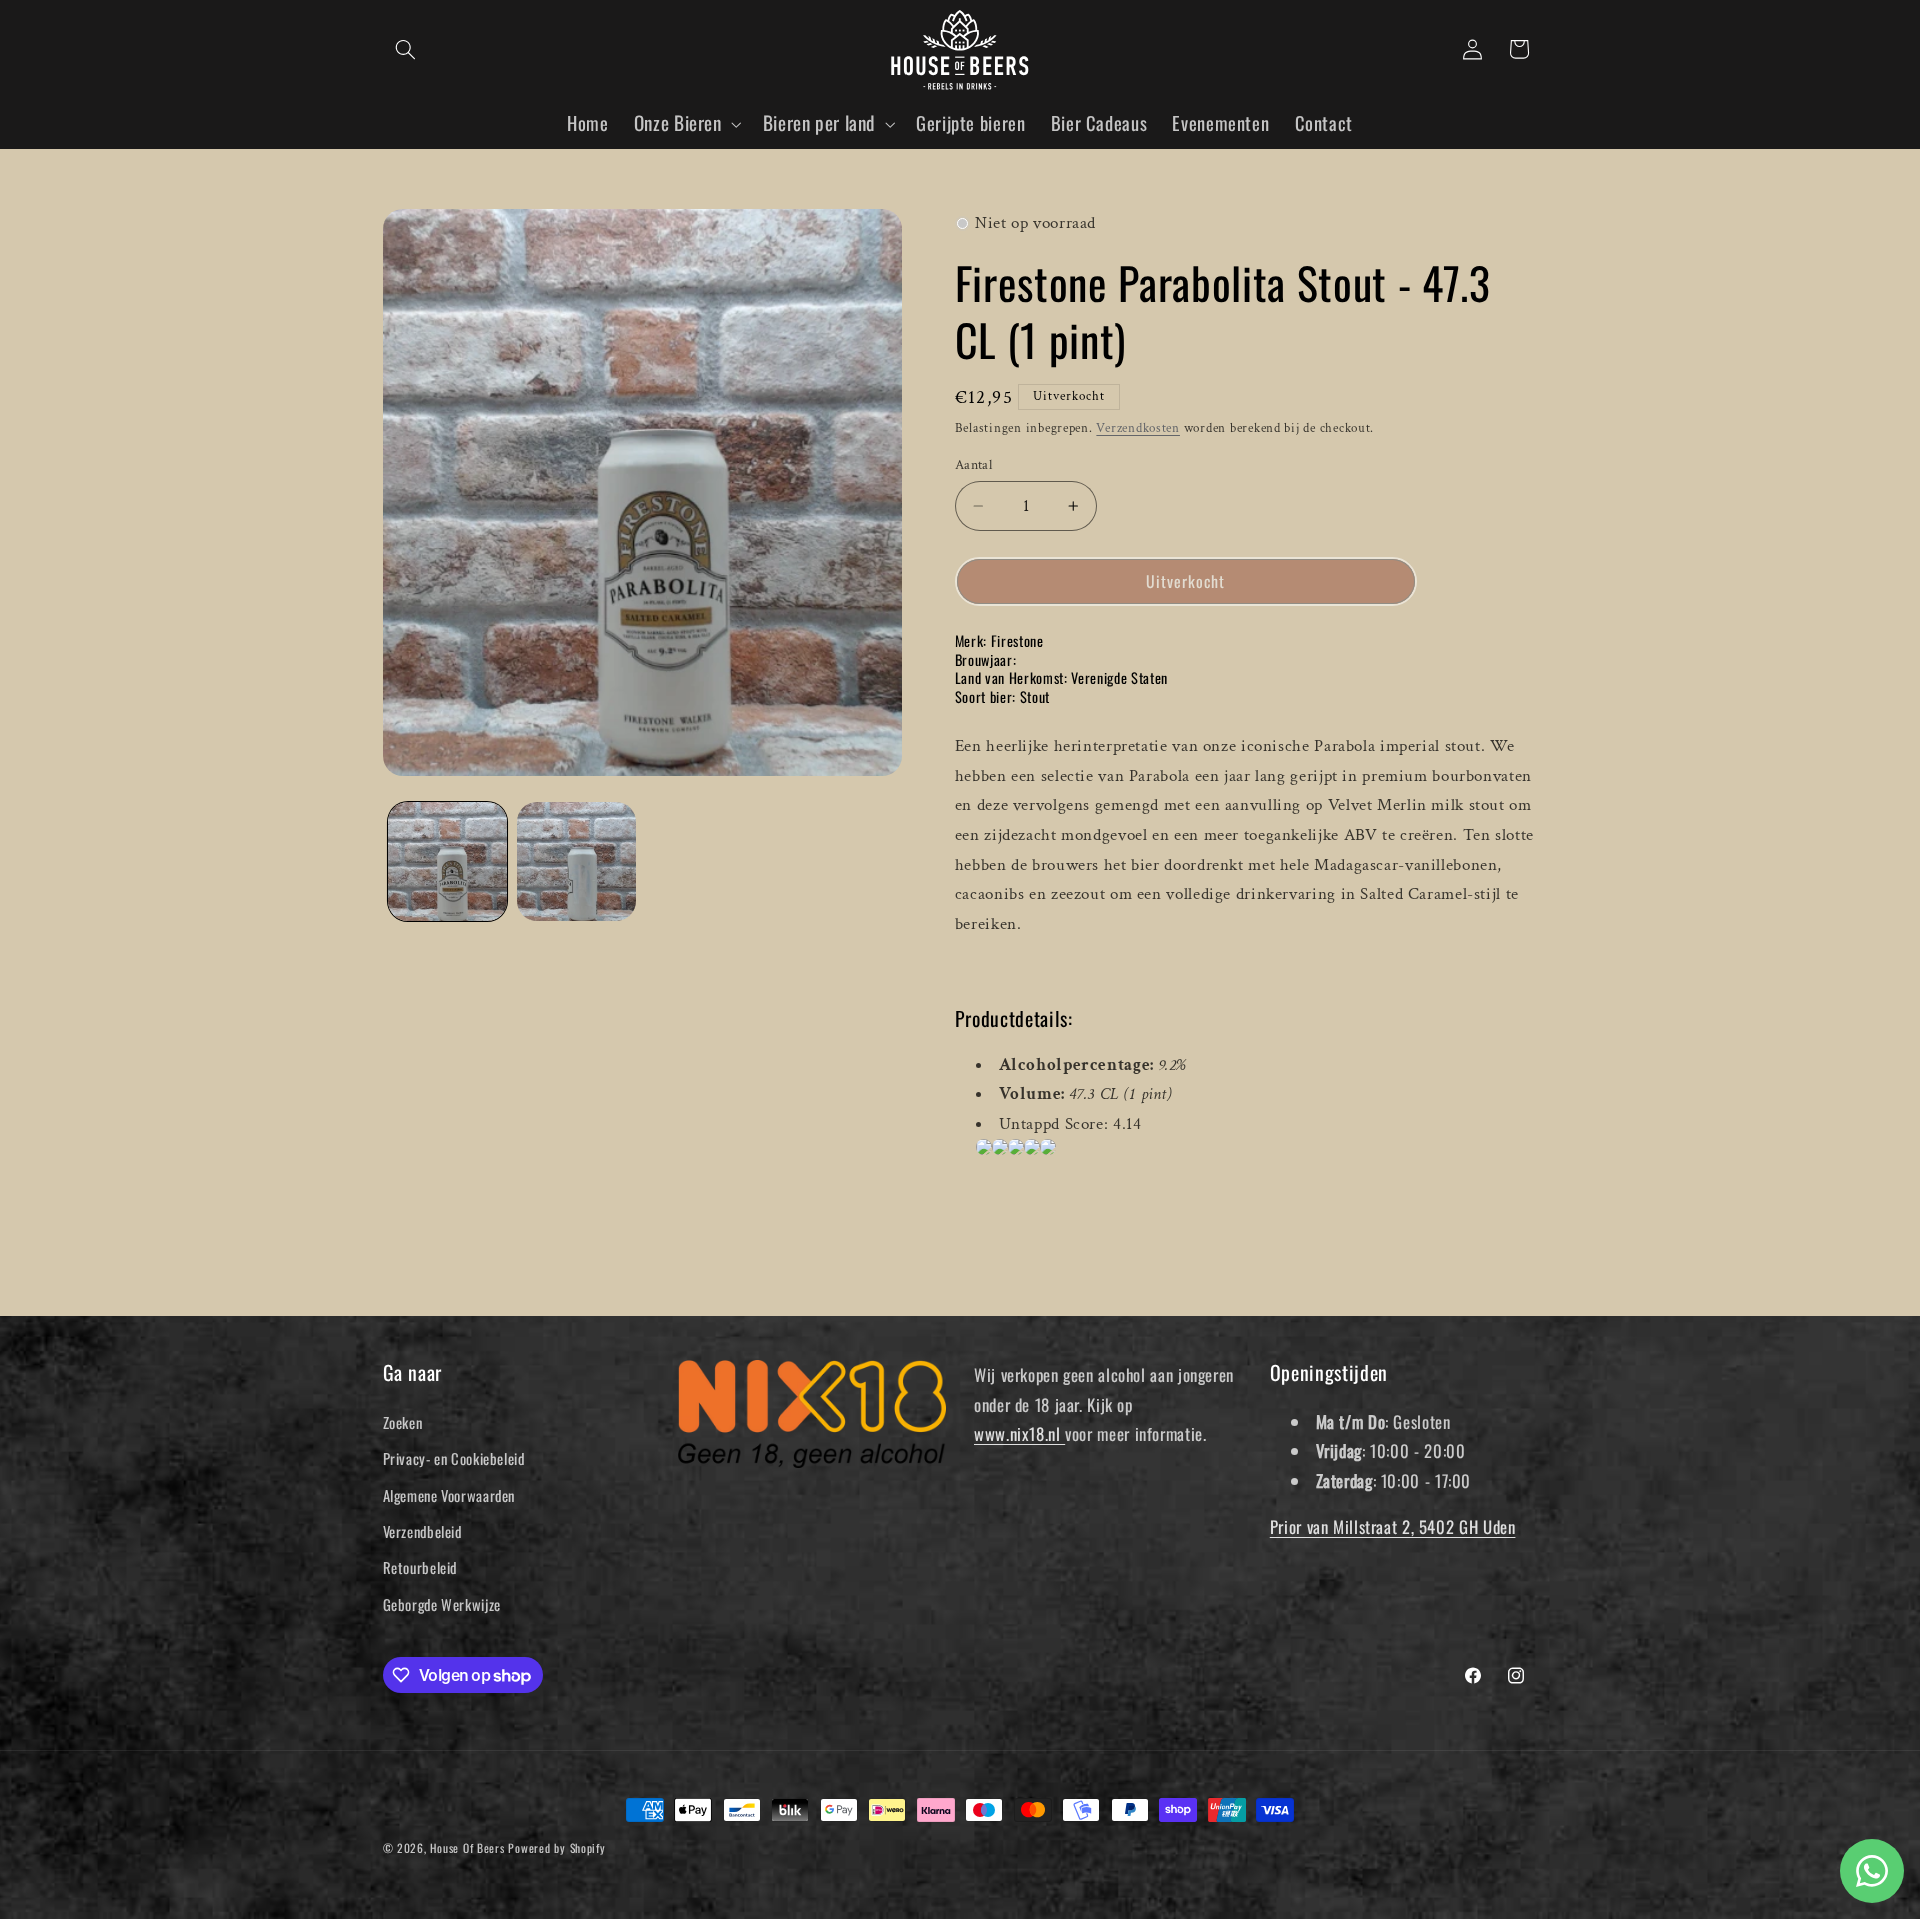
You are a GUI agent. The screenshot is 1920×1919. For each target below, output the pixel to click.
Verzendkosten (1138, 428)
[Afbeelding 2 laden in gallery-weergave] (576, 861)
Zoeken (403, 1422)
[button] (406, 49)
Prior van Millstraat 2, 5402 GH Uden (1393, 1526)
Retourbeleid (420, 1567)
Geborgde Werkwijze (442, 1604)
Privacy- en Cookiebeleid (454, 1458)
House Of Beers (467, 1847)
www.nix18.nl (1019, 1433)
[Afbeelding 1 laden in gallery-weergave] (447, 861)
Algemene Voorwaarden (449, 1495)
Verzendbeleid (422, 1531)
